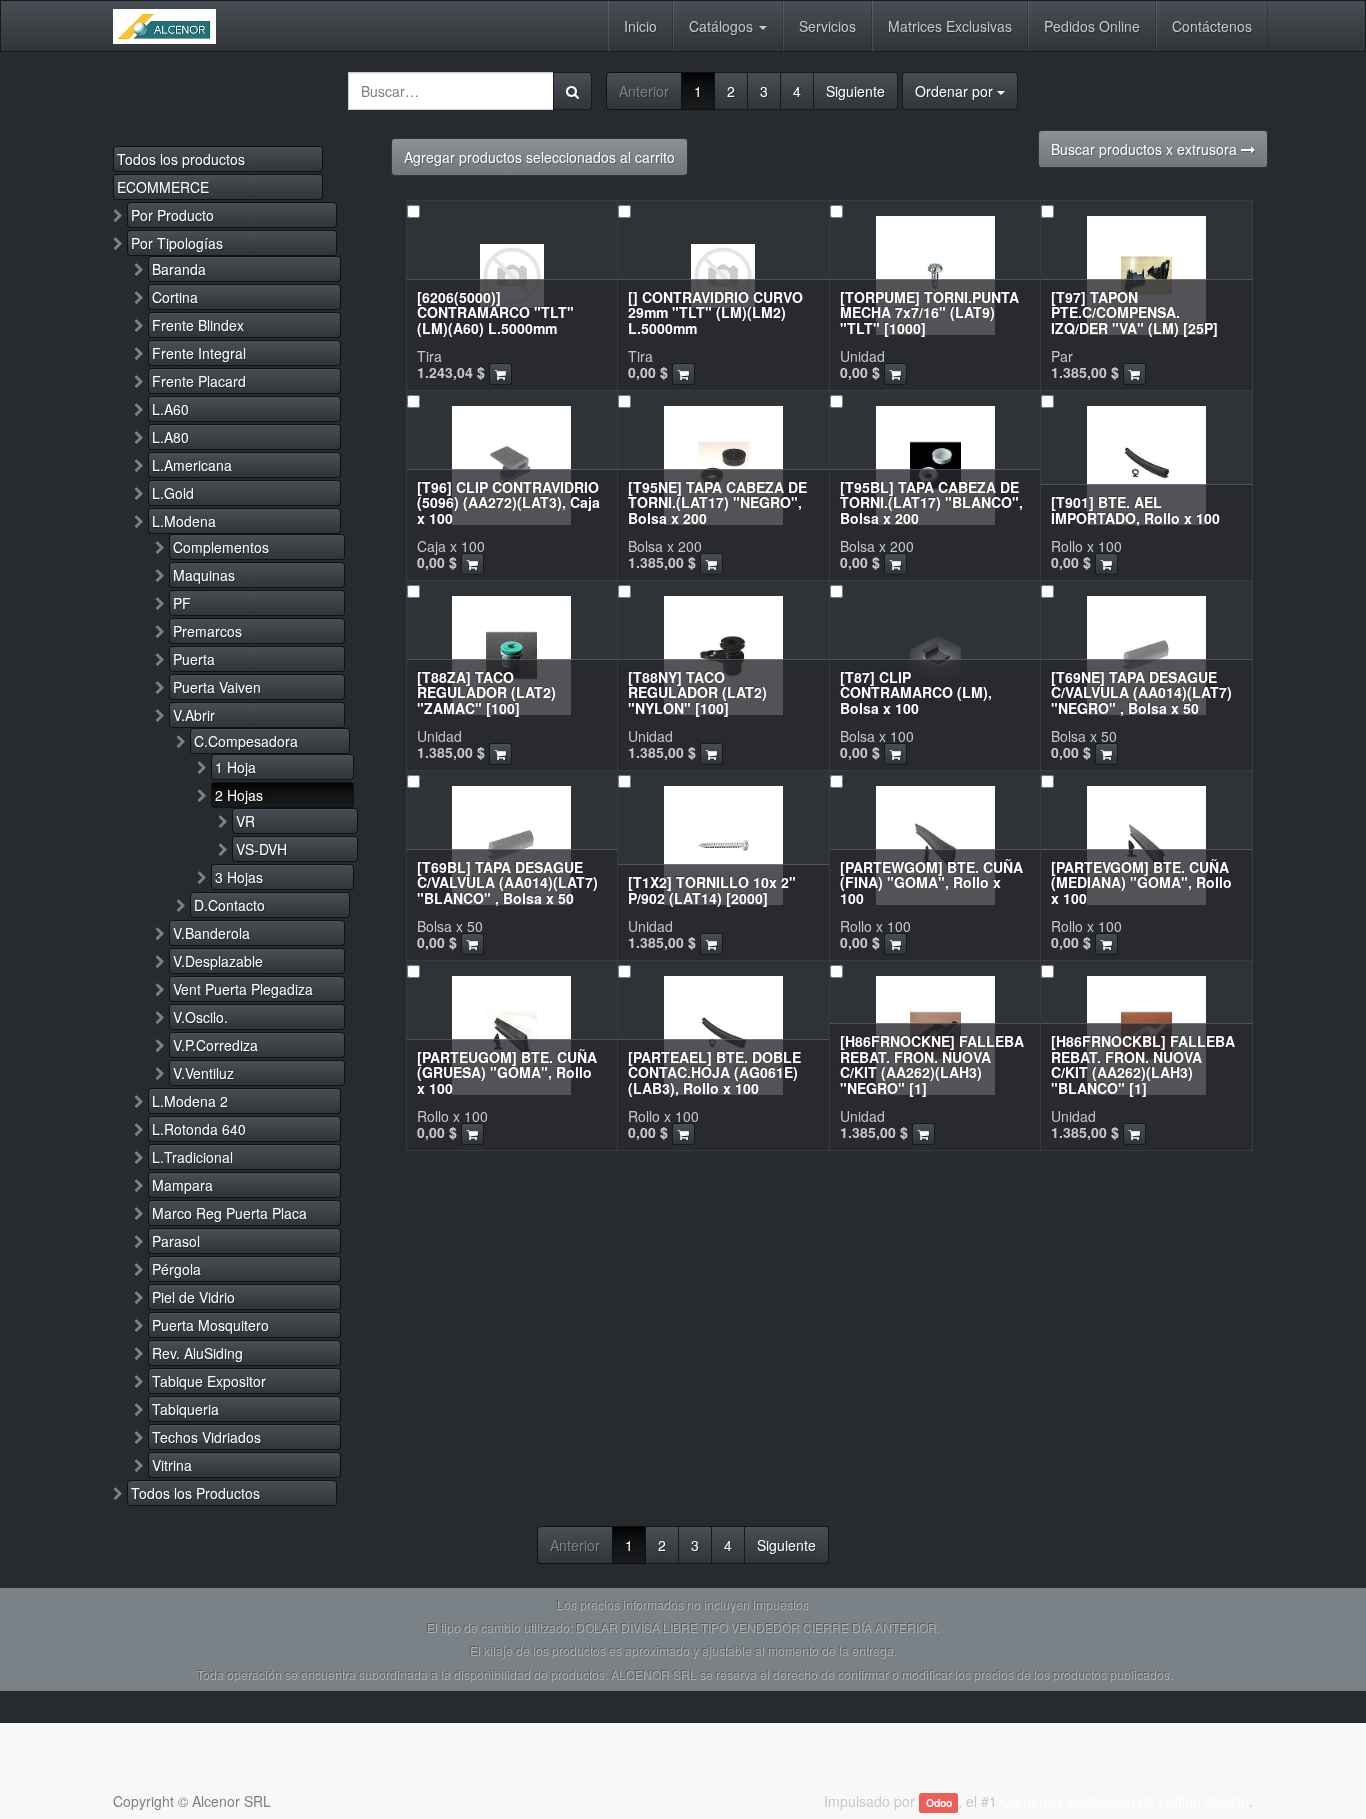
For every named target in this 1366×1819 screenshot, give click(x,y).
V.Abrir (194, 715)
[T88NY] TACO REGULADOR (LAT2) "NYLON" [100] (697, 692)
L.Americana (192, 465)
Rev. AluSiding (197, 1353)
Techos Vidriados (206, 1437)
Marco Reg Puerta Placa (229, 1213)
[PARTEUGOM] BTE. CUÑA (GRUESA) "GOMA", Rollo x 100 (507, 1072)
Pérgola (176, 1269)
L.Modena (184, 521)
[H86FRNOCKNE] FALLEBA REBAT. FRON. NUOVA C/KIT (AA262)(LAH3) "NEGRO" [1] (932, 1064)
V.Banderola (211, 933)
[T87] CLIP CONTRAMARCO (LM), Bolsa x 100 (916, 692)
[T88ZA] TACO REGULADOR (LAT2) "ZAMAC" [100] (486, 692)
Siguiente (855, 91)
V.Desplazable (218, 961)
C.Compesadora (246, 741)
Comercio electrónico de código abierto (1125, 1801)
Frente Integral (199, 353)
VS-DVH (261, 849)
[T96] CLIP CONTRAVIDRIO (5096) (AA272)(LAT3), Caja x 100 (508, 502)
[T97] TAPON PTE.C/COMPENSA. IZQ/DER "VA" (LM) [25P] (1134, 312)
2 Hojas (239, 795)
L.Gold (173, 493)
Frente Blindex (198, 325)
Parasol (176, 1241)
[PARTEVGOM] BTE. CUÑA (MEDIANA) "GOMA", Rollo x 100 (1141, 882)
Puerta (194, 659)
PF (182, 603)
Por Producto (172, 215)
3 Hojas (239, 877)
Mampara (182, 1185)
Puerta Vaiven (217, 687)
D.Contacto (229, 905)
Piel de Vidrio (193, 1297)
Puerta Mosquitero (210, 1325)
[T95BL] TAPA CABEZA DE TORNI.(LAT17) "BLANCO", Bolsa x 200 (931, 502)
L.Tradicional (192, 1157)
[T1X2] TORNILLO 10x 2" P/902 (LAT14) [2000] (712, 889)
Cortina (175, 297)
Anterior (644, 91)
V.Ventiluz (203, 1073)
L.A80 (170, 437)
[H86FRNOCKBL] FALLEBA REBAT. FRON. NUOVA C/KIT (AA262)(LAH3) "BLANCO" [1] (1143, 1064)
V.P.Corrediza (215, 1045)
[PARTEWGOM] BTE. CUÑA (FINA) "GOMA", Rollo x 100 (931, 882)
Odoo (939, 1802)
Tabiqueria (185, 1409)
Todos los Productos (195, 1493)
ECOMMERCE (163, 187)
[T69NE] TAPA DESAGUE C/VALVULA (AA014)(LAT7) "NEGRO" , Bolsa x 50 (1141, 692)
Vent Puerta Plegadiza (243, 989)
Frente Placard (199, 381)
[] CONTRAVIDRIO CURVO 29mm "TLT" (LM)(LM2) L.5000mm (715, 312)
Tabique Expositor (209, 1381)
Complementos (221, 547)
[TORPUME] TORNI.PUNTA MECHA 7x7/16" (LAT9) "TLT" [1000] (929, 312)
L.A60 (170, 409)
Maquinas (204, 575)
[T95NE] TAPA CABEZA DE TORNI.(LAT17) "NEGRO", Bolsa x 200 (717, 502)
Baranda (179, 269)
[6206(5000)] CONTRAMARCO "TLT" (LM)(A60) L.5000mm (495, 312)
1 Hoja (235, 767)
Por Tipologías (177, 243)
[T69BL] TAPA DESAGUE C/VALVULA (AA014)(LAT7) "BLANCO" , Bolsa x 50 (507, 882)
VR (245, 821)
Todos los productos (181, 159)
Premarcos (207, 631)
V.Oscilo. (200, 1017)
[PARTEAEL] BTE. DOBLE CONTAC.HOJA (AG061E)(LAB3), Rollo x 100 (714, 1072)
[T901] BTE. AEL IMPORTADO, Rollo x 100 (1135, 509)
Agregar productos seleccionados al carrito (539, 157)
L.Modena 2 (190, 1101)
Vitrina (172, 1465)
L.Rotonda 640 (199, 1129)
